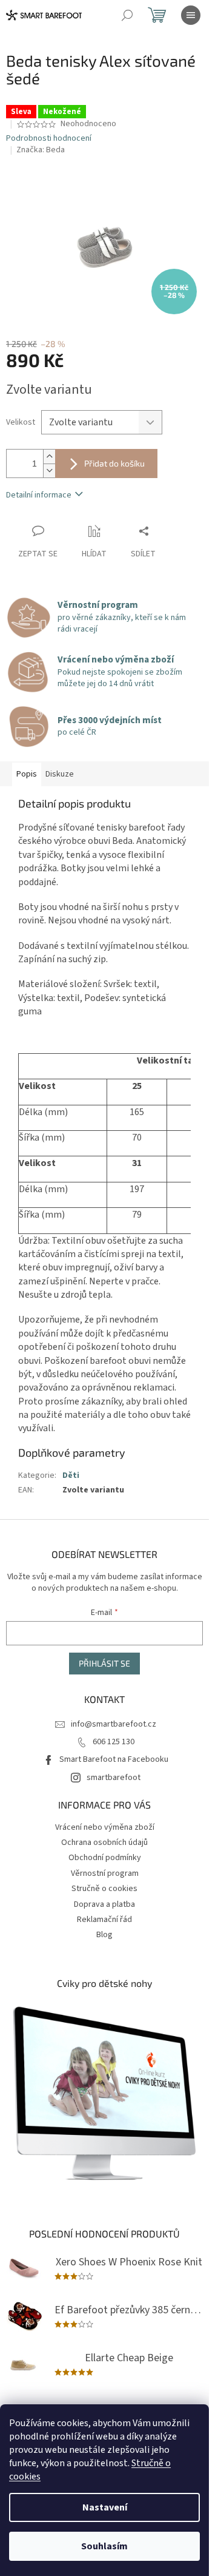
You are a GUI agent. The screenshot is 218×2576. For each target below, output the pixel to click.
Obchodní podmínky (105, 1858)
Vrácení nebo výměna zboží (105, 1827)
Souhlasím (104, 2546)
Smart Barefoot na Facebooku (114, 1759)
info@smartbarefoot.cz (114, 1724)
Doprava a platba (104, 1904)
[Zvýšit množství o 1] (49, 457)
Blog (104, 1935)
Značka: (41, 150)
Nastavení (105, 2507)
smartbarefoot (114, 1778)
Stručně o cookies (104, 1889)
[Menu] (191, 15)
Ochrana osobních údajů (104, 1843)
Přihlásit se (104, 1663)
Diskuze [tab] (60, 774)
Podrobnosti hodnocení (49, 139)
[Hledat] (127, 15)
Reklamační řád (104, 1920)
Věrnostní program (105, 1873)
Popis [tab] (27, 774)
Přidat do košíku (114, 463)
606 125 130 (114, 1742)
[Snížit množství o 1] (49, 470)
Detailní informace (39, 495)
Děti (71, 1475)
